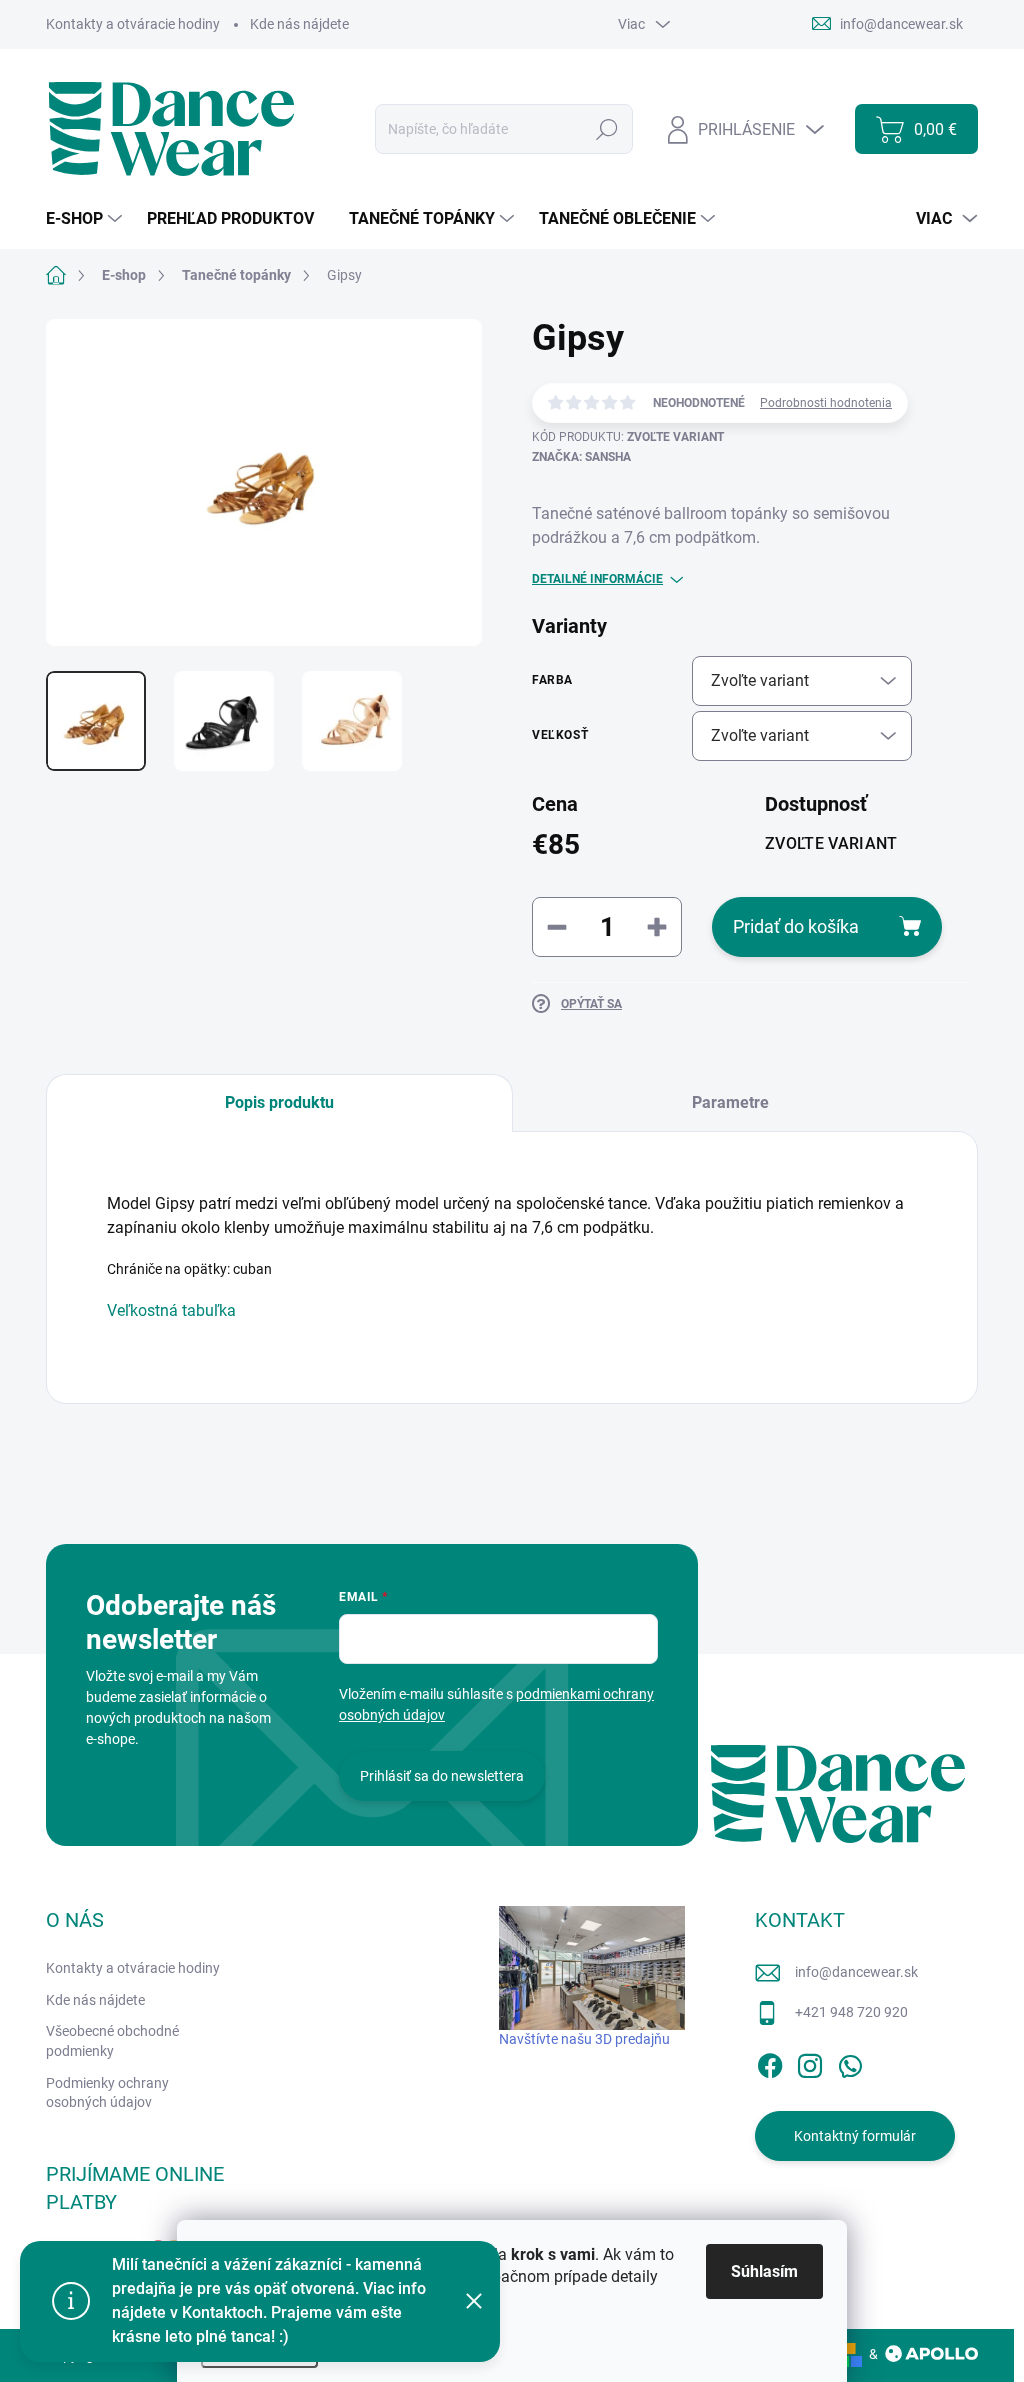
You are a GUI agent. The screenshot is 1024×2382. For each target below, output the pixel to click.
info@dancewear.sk (856, 1972)
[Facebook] (770, 2062)
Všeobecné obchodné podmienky (112, 2041)
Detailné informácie (597, 579)
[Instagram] (810, 2062)
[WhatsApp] (850, 2062)
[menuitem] (86, 219)
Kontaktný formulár (855, 2136)
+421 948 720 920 (851, 2012)
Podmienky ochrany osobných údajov (107, 2093)
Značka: (581, 457)
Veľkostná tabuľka (171, 1310)
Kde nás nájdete (299, 24)
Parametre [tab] (730, 1102)
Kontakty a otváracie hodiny (133, 24)
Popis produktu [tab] (279, 1102)
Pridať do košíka (796, 926)
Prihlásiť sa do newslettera (442, 1776)
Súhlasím (764, 2271)
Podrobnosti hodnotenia (826, 403)
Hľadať (607, 129)
